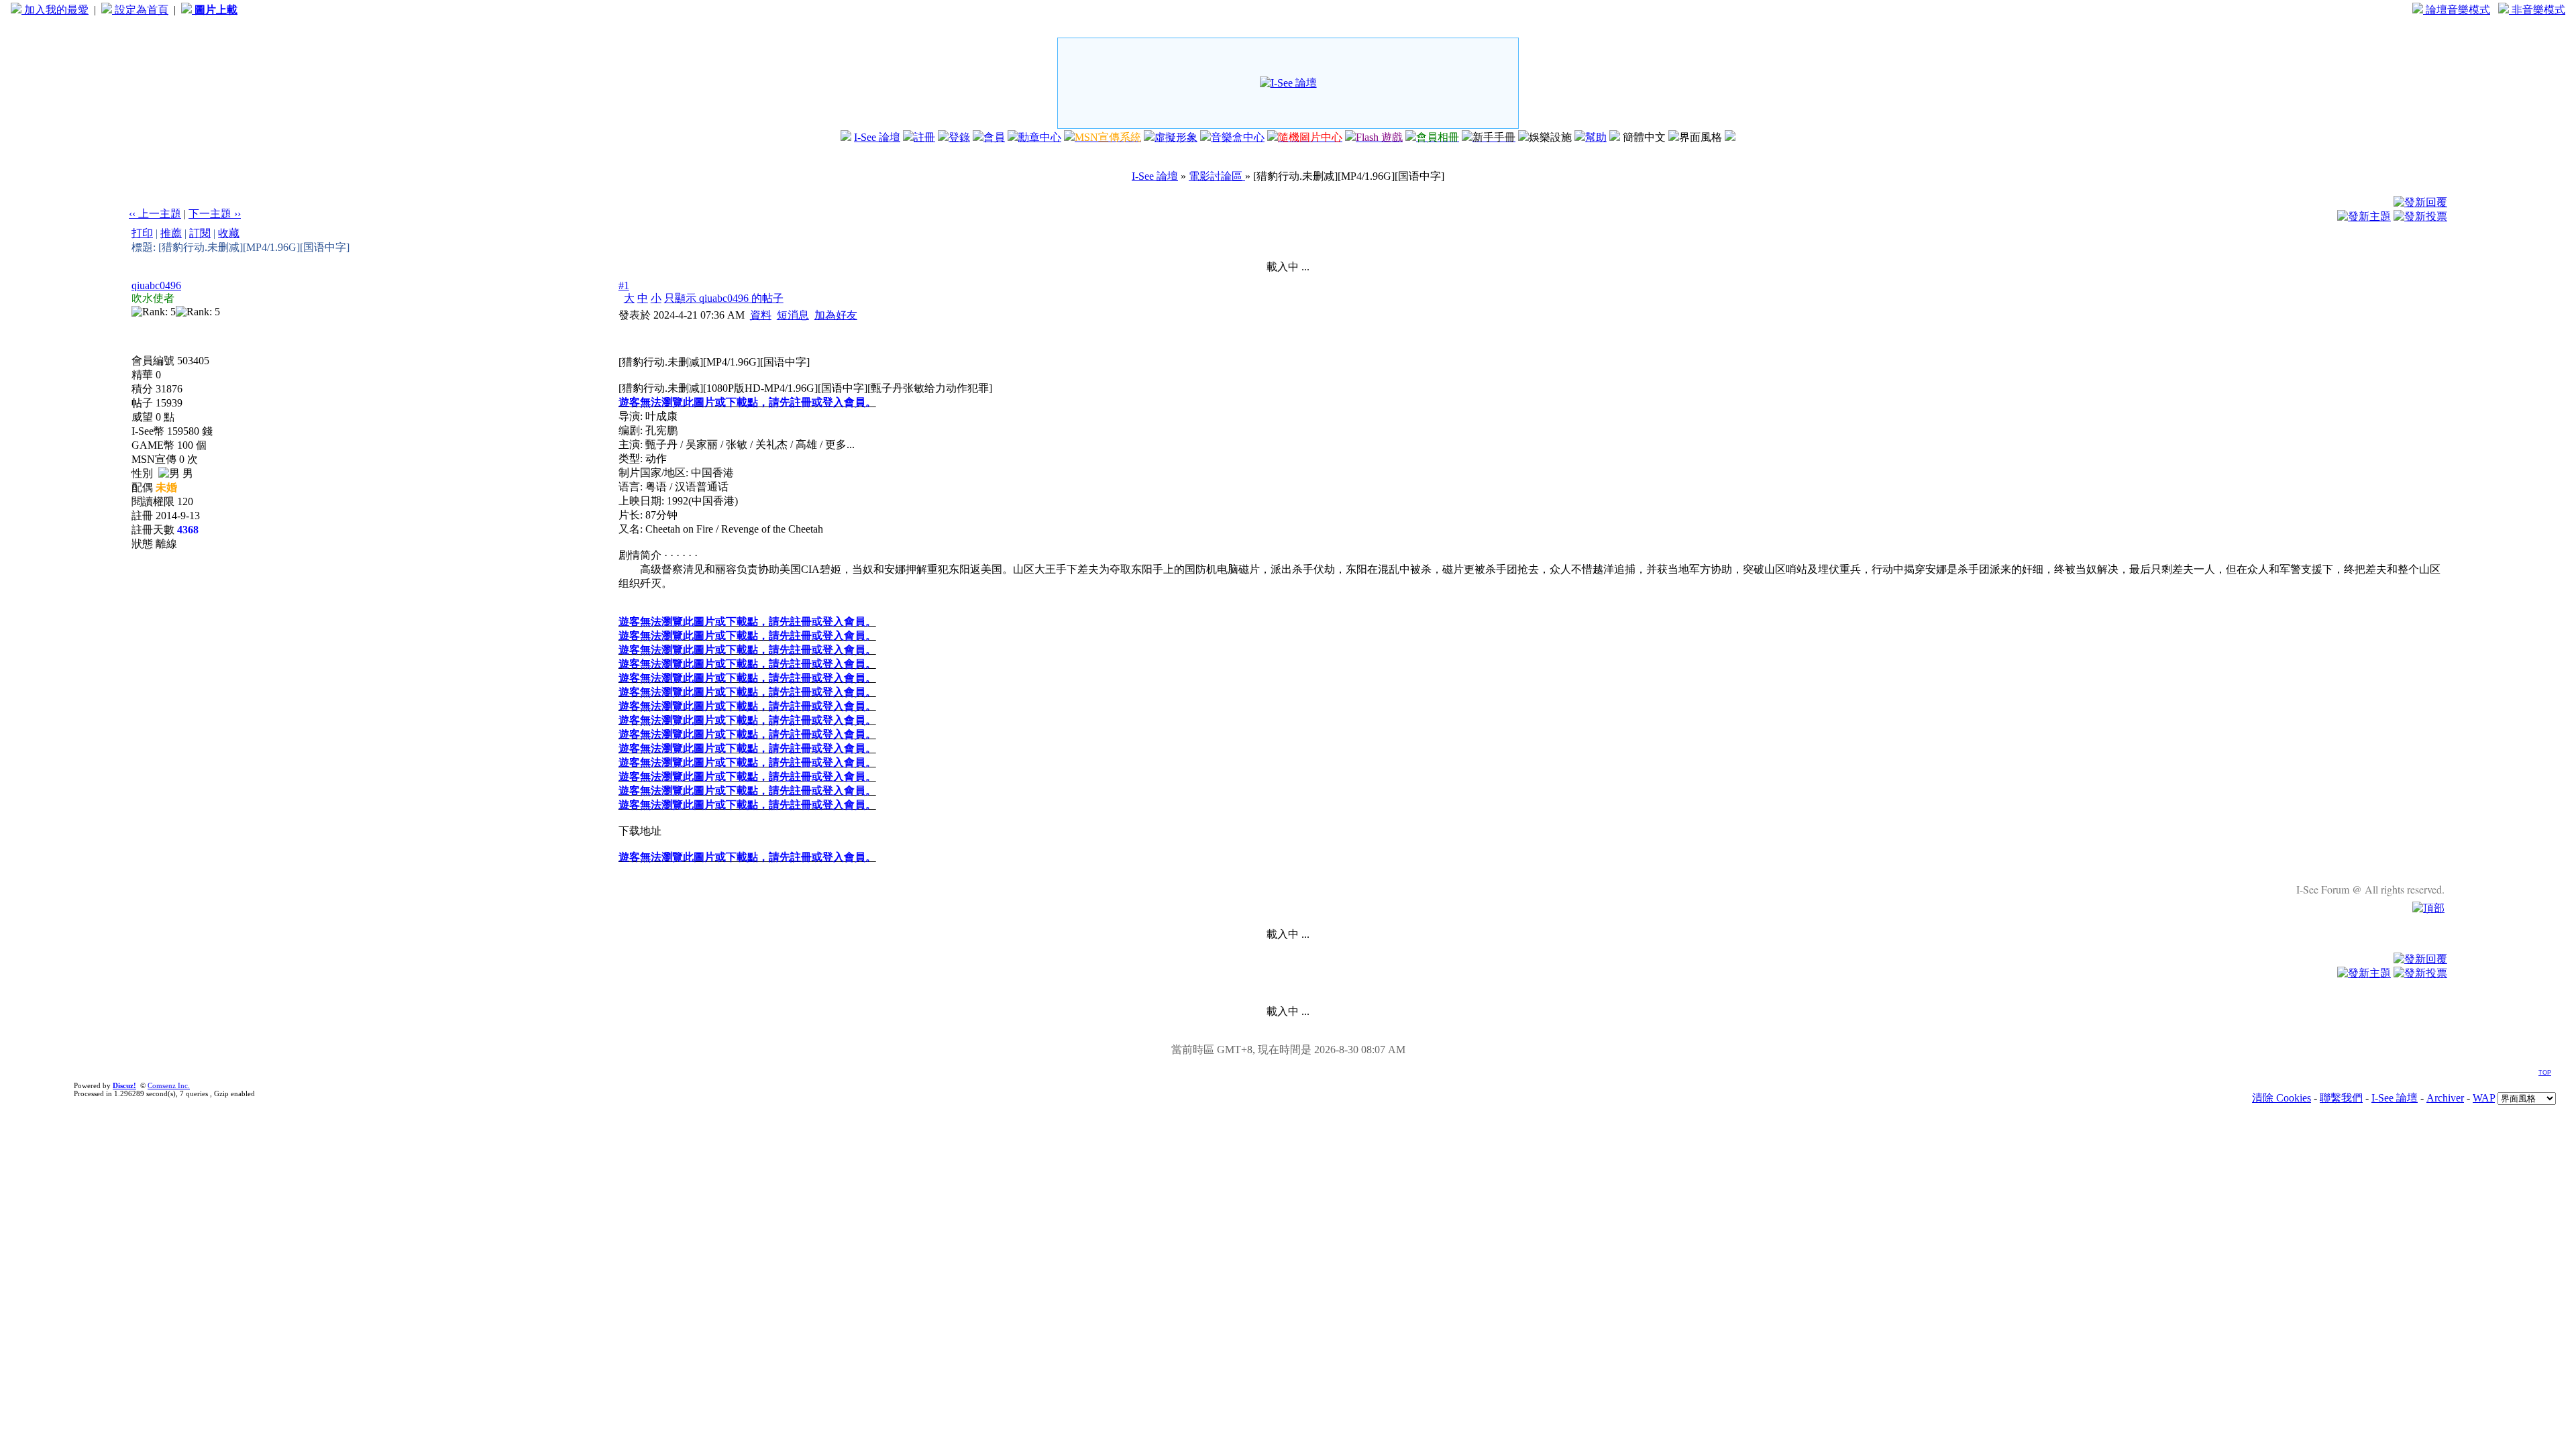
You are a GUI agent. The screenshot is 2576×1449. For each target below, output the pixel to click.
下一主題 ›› (215, 214)
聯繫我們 (2341, 1098)
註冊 (924, 137)
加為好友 (836, 315)
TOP (2545, 1073)
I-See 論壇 (877, 137)
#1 (624, 285)
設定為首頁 (140, 10)
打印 (142, 233)
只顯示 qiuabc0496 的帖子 (724, 298)
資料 (761, 315)
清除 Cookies (2282, 1098)
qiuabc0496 (156, 285)
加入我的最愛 (55, 10)
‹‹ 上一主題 (155, 214)
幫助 (1596, 137)
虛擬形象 (1176, 137)
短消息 (793, 315)
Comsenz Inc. (169, 1085)
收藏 (229, 233)
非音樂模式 (2537, 10)
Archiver (2445, 1098)
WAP (2484, 1098)
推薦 (171, 233)
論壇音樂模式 (2457, 10)
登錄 (959, 137)
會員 (994, 137)
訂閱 (200, 233)
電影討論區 (1217, 176)
